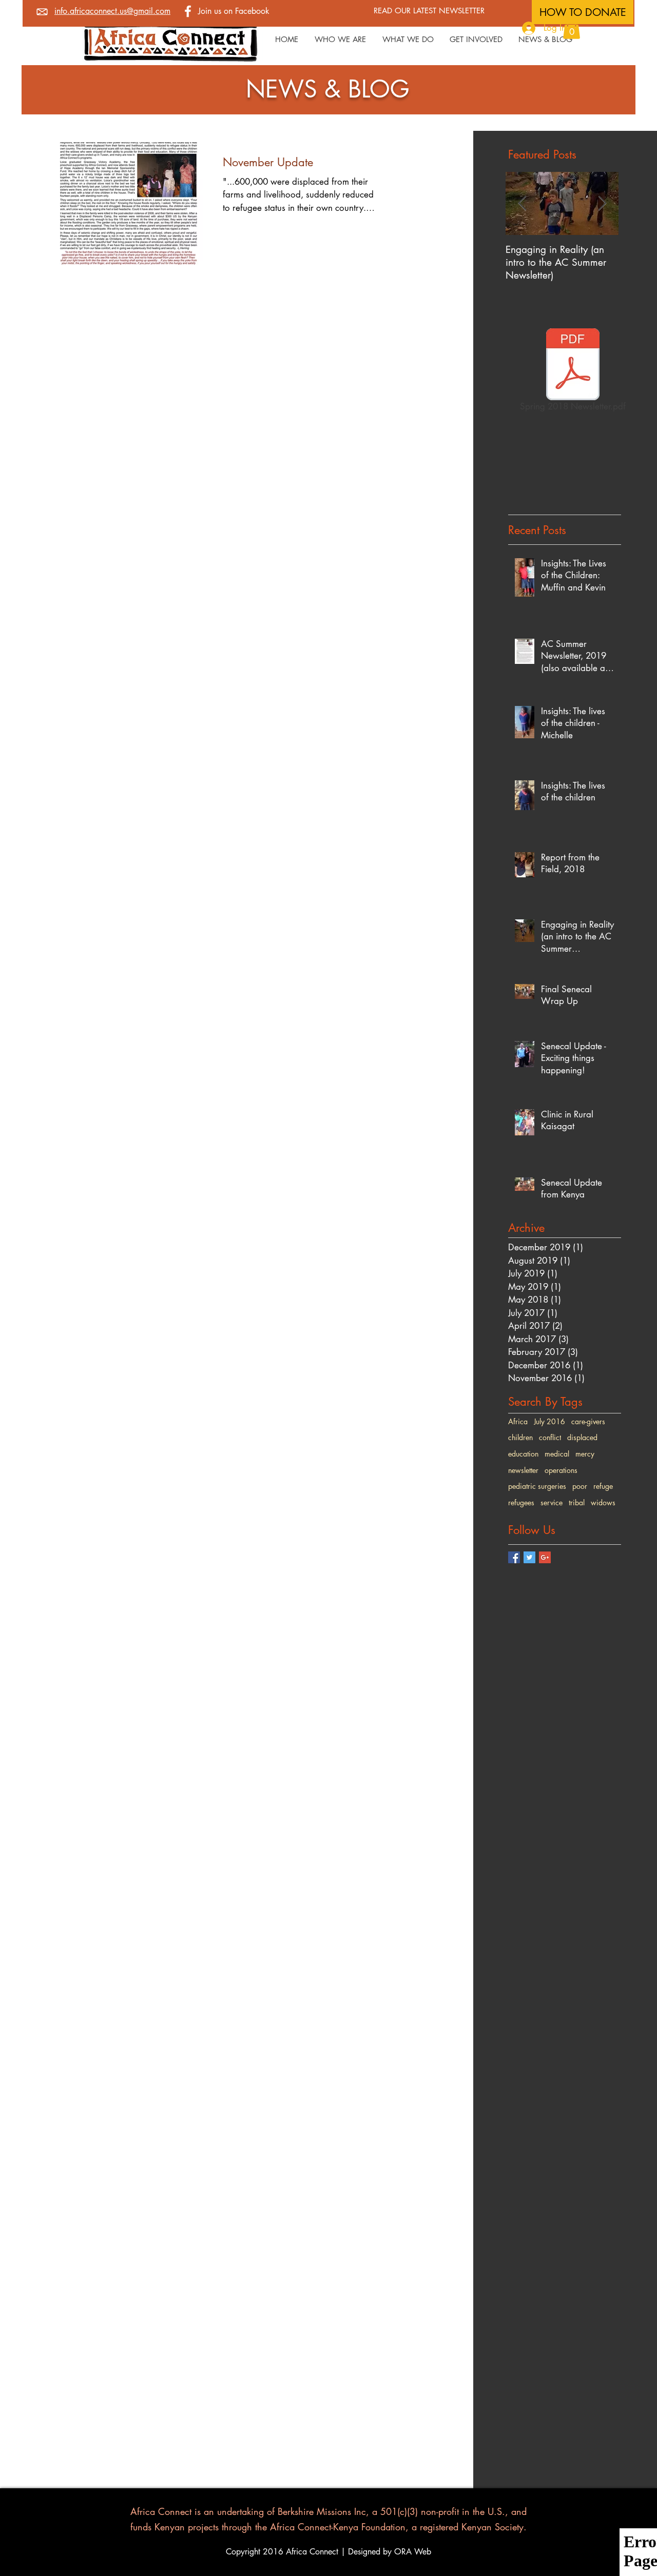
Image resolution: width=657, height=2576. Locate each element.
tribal (577, 1502)
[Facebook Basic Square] (514, 1557)
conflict (550, 1437)
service (552, 1502)
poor (580, 1486)
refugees (521, 1502)
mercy (585, 1454)
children (520, 1437)
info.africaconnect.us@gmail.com (112, 11)
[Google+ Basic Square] (545, 1557)
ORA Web (413, 2552)
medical (557, 1454)
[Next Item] (602, 203)
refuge (603, 1486)
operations (561, 1470)
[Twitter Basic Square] (529, 1557)
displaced (582, 1437)
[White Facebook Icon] (188, 11)
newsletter (523, 1470)
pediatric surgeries (537, 1486)
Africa (518, 1421)
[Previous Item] (522, 203)
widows (603, 1502)
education (523, 1454)
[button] (572, 28)
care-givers (588, 1421)
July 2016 (549, 1421)
